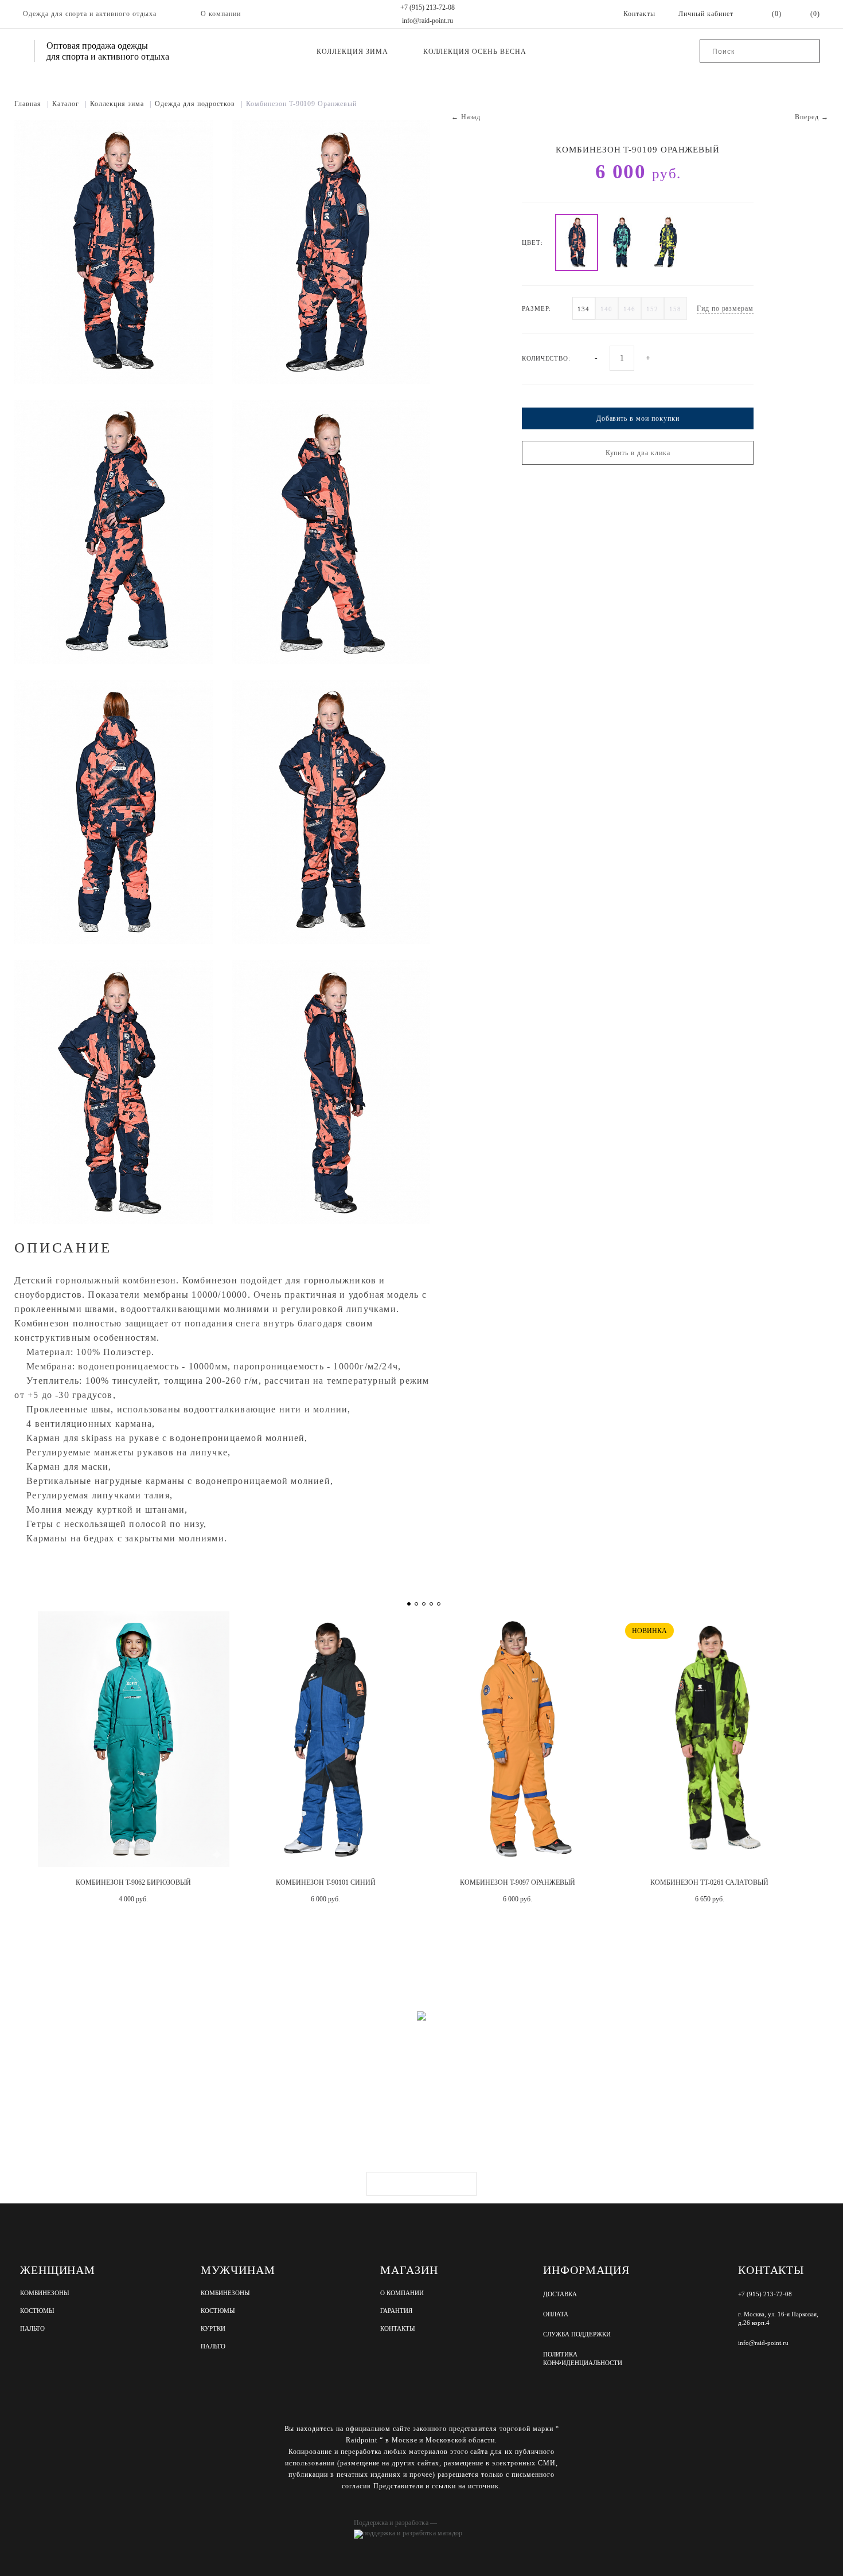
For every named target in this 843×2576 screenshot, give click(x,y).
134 (584, 309)
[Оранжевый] (577, 242)
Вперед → (812, 117)
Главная (32, 104)
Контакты (398, 2329)
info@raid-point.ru (428, 21)
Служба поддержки (577, 2334)
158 (675, 309)
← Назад (466, 117)
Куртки (213, 2329)
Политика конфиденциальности (583, 2358)
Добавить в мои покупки (638, 418)
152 (652, 309)
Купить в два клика (638, 453)
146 (629, 309)
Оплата (556, 2314)
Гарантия (396, 2311)
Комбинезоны (45, 2293)
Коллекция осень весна (475, 52)
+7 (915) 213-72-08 (428, 7)
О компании (221, 14)
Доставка (560, 2294)
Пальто (32, 2329)
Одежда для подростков (199, 104)
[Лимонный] (667, 242)
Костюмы (37, 2311)
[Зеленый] (622, 242)
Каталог (69, 104)
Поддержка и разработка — (396, 2523)
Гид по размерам (725, 308)
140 (606, 309)
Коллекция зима (352, 52)
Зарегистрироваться (421, 2184)
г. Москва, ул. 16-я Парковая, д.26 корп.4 (778, 2318)
